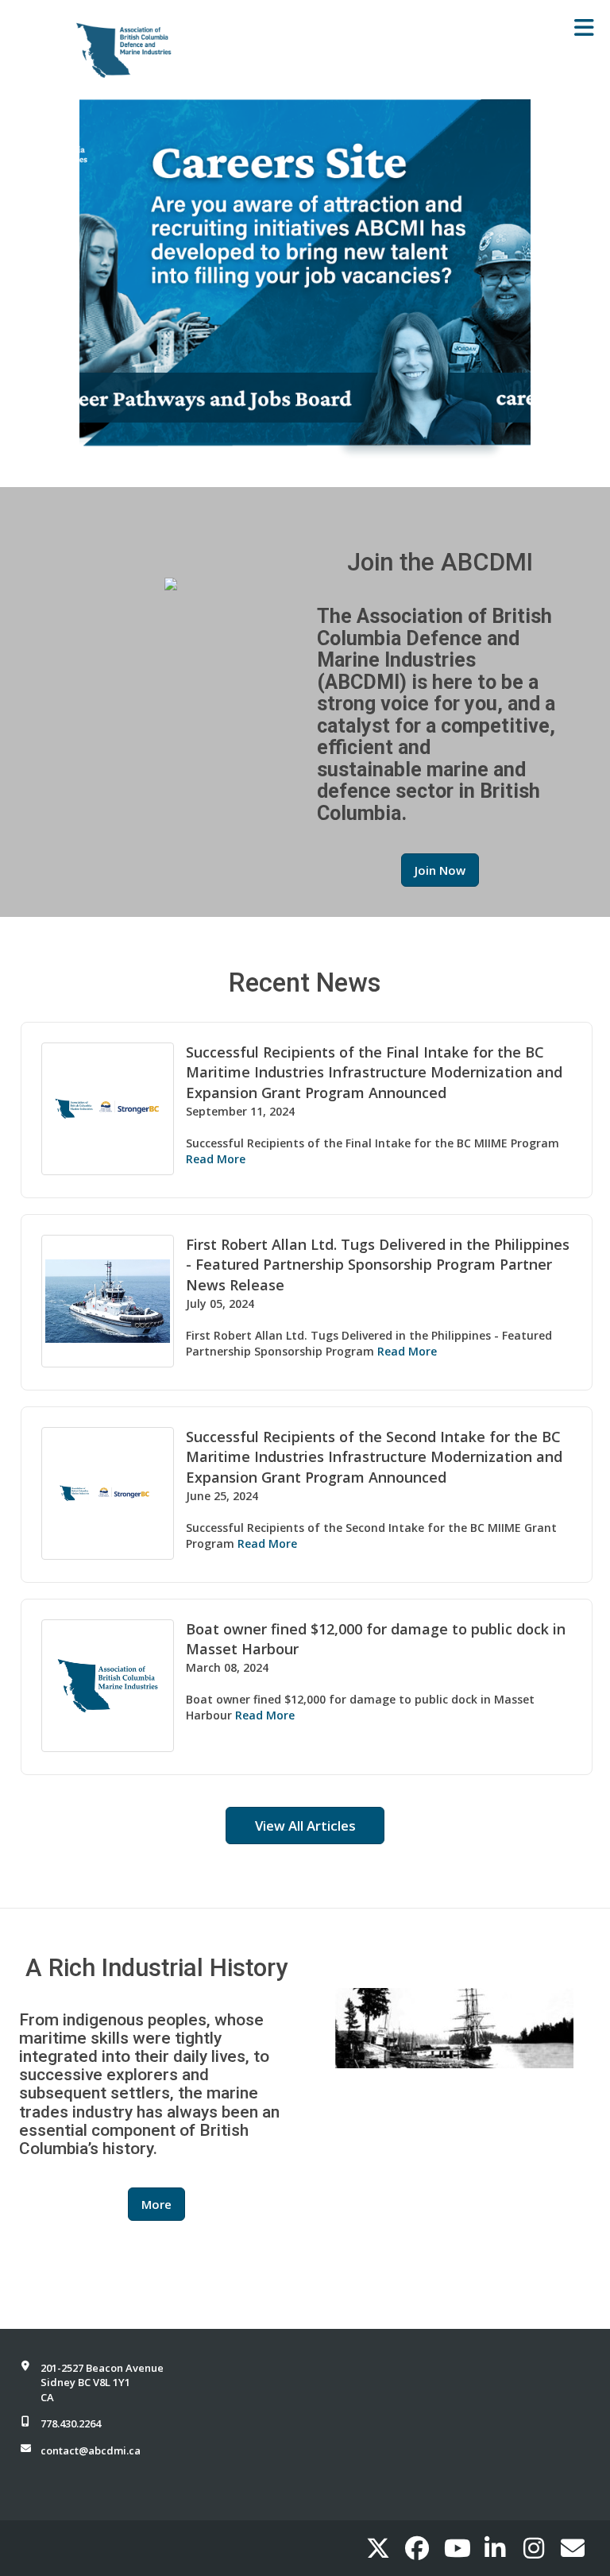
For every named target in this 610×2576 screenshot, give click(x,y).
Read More (216, 1159)
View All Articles (305, 1826)
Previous (95, 281)
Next (515, 281)
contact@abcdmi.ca (91, 2450)
